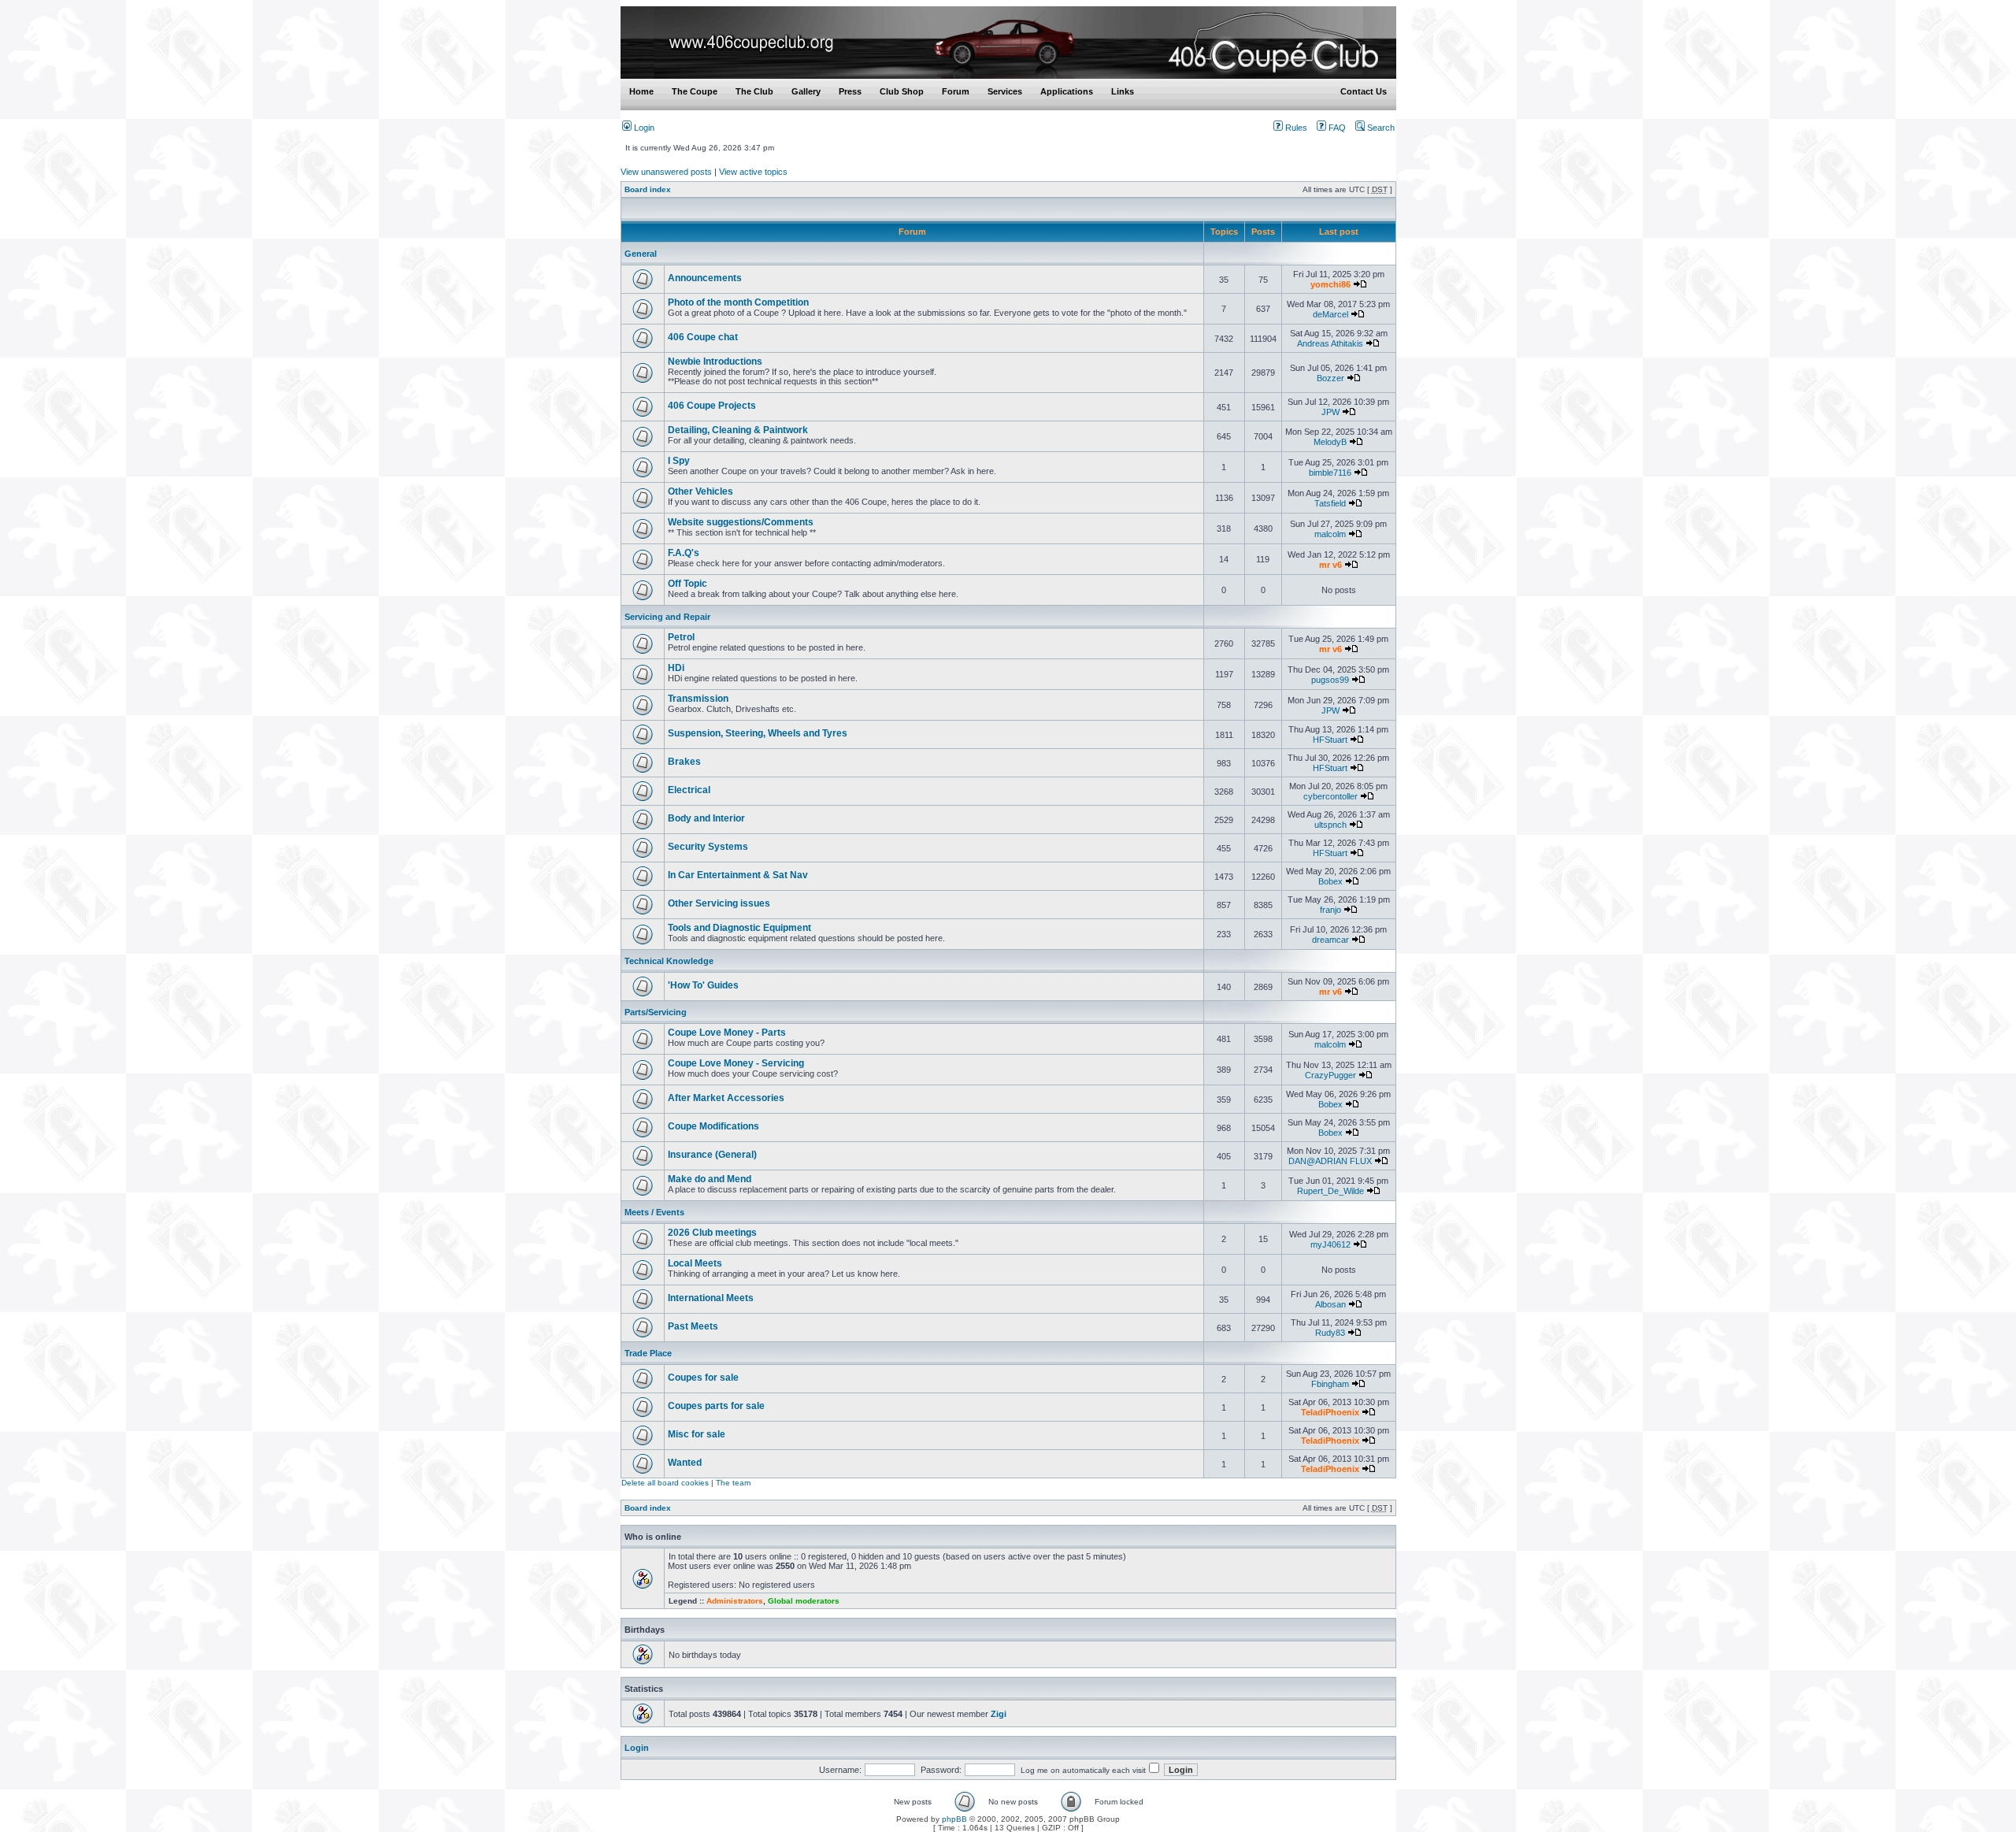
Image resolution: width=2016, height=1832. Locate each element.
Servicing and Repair (667, 617)
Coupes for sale (703, 1378)
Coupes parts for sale (716, 1406)
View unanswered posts (666, 172)
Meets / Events (654, 1212)
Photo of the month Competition (738, 302)
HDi (676, 668)
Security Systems (708, 847)
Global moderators (804, 1601)
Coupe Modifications (713, 1126)
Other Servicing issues (719, 903)
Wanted (685, 1463)
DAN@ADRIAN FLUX (1330, 1161)
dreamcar (1330, 940)
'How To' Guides (703, 985)
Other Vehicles (700, 491)
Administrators (735, 1601)
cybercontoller (1330, 796)
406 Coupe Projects (712, 406)
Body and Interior (706, 818)
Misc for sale (697, 1434)
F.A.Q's (684, 553)
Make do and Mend (710, 1179)
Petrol (681, 637)
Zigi (999, 1714)
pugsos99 (1330, 680)
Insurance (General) (712, 1155)
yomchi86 (1330, 284)
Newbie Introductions (715, 362)
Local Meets (695, 1263)
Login (643, 128)
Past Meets (693, 1326)
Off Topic (687, 584)
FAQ (1336, 128)
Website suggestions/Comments (741, 522)
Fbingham (1330, 1384)
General (641, 254)
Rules (1295, 128)
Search (1380, 128)
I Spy (679, 461)
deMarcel (1330, 314)
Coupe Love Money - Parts (727, 1033)
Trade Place (648, 1353)
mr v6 (1330, 565)
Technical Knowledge (669, 961)
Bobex (1330, 881)
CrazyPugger (1330, 1075)
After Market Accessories (726, 1098)
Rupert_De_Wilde (1330, 1191)
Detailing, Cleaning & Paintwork (738, 430)
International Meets (711, 1298)
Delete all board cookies (665, 1483)
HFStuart (1330, 740)
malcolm (1330, 534)
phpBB (954, 1819)
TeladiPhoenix (1330, 1412)
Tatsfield (1330, 503)
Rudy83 (1330, 1333)
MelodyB (1330, 442)
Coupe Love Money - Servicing (736, 1063)
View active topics (753, 172)
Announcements (705, 278)
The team (733, 1483)
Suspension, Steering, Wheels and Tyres (758, 733)
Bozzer (1330, 378)
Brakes (684, 762)
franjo (1330, 910)
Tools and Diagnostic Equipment (739, 928)
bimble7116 (1330, 473)
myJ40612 (1330, 1244)
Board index (648, 189)
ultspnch (1330, 825)
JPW (1330, 412)
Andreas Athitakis (1330, 343)
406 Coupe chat (703, 337)
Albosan (1330, 1304)
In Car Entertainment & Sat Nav (738, 875)
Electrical (689, 790)
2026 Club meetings (712, 1233)
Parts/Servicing (656, 1012)
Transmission (698, 699)
